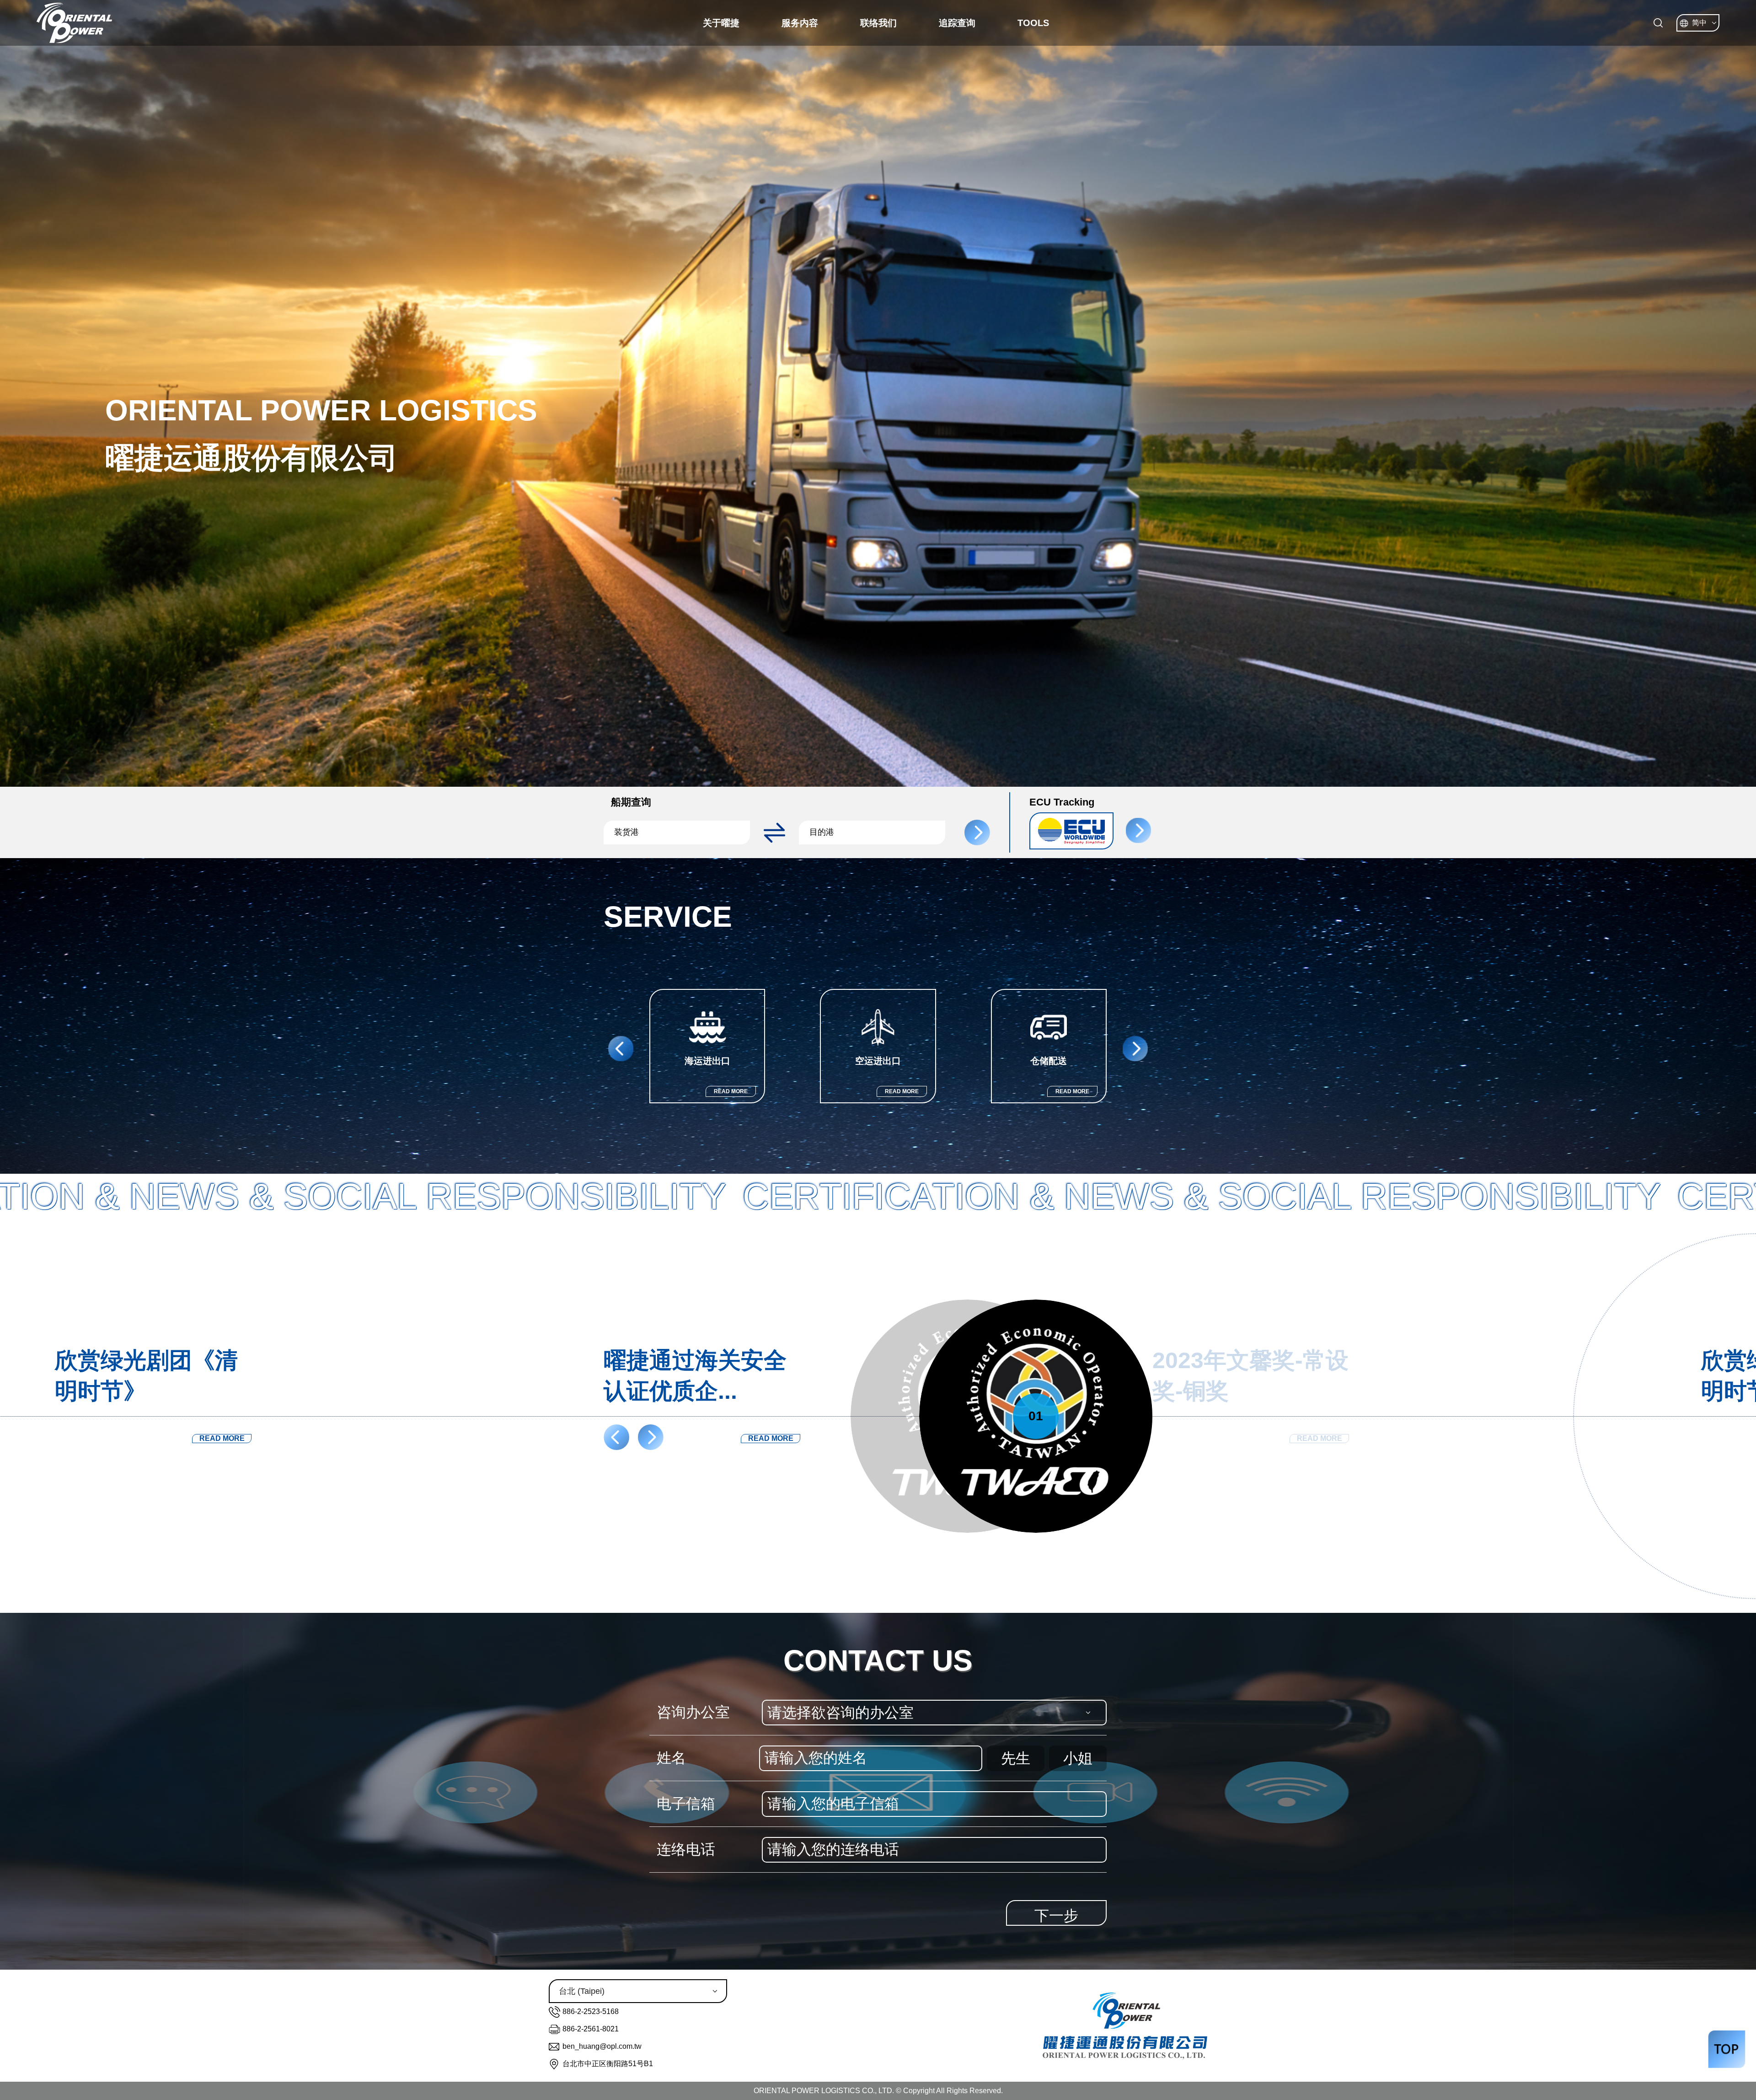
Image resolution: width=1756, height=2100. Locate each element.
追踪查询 (957, 23)
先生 (1016, 1758)
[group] (707, 1046)
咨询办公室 (693, 1712)
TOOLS (1033, 23)
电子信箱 (686, 1804)
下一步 (1056, 1916)
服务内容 (800, 23)
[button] (681, 832)
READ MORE (731, 1091)
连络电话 (686, 1849)
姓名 (671, 1758)
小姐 (1078, 1758)
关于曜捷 (721, 23)
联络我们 (878, 23)
